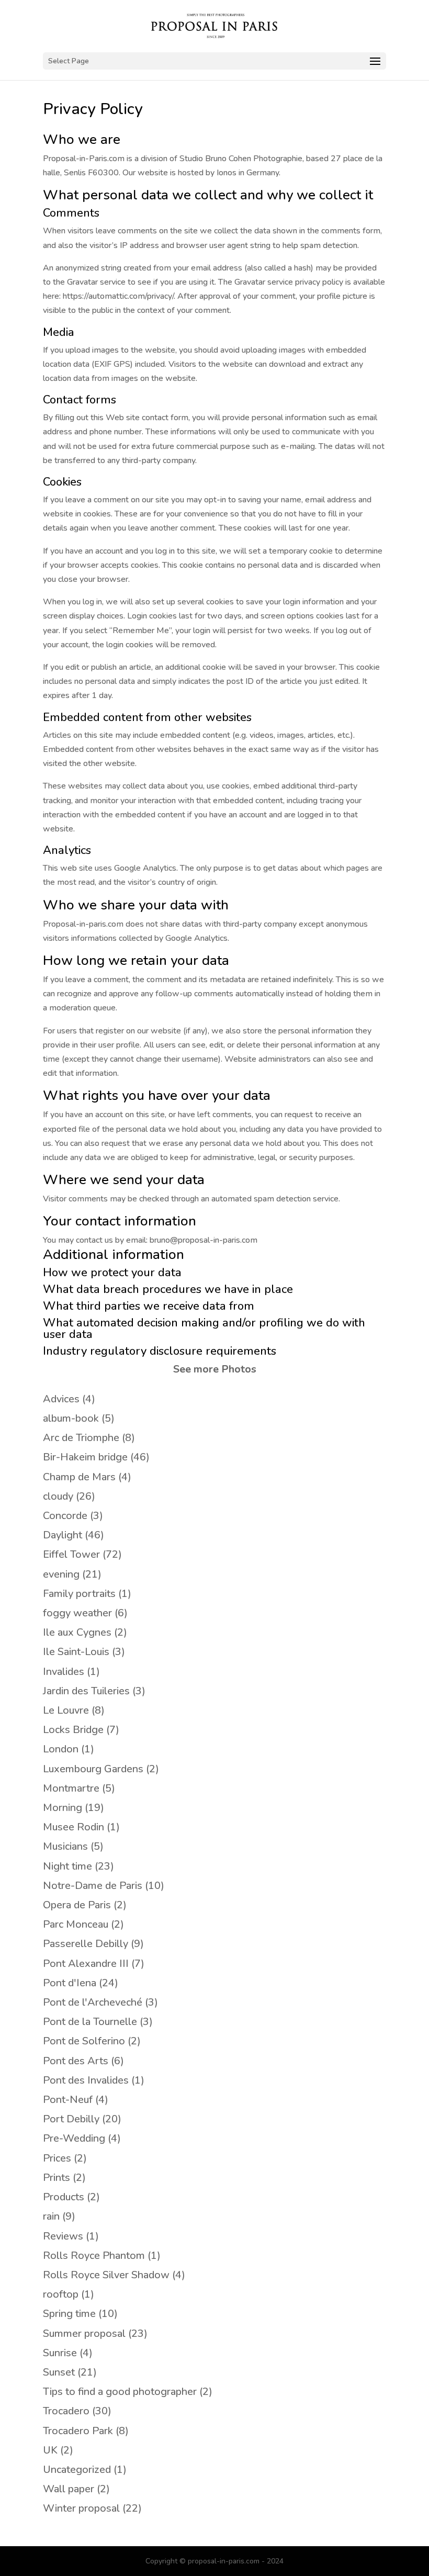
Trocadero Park (78, 2431)
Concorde (65, 1516)
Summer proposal (84, 2333)
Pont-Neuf (68, 2100)
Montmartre (71, 1788)
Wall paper (69, 2489)
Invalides (64, 1672)
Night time (67, 1866)
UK (50, 2450)
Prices (57, 2158)
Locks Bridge (73, 1730)
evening (61, 1574)
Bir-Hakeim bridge (85, 1457)
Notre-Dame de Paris (93, 1886)
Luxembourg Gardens (93, 1769)
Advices (61, 1399)
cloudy (58, 1496)
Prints (57, 2178)
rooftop (61, 2294)
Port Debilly (71, 2119)
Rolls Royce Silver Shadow (106, 2275)
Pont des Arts (76, 2061)
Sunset (59, 2372)
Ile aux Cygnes (77, 1632)
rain (51, 2216)
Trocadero (66, 2411)
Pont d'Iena (70, 1983)
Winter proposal (81, 2508)
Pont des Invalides (86, 2080)
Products (64, 2197)
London (61, 1749)
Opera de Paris (77, 1905)
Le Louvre (66, 1710)
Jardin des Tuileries (86, 1691)
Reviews (63, 2236)
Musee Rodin (74, 1827)
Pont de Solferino (84, 2041)
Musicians (65, 1846)
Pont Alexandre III (86, 1964)
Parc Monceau (76, 1924)
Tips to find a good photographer (120, 2392)
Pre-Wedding (74, 2138)
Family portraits (79, 1594)
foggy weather (77, 1613)
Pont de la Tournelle (90, 2022)
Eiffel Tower (71, 1554)
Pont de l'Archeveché (93, 2002)
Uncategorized (77, 2470)
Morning (63, 1808)
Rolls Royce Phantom (94, 2256)
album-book (71, 1418)
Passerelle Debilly (86, 1944)
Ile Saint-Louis (76, 1652)
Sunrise (60, 2353)
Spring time (69, 2314)
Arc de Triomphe (81, 1438)
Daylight (63, 1535)
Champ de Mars (79, 1477)
